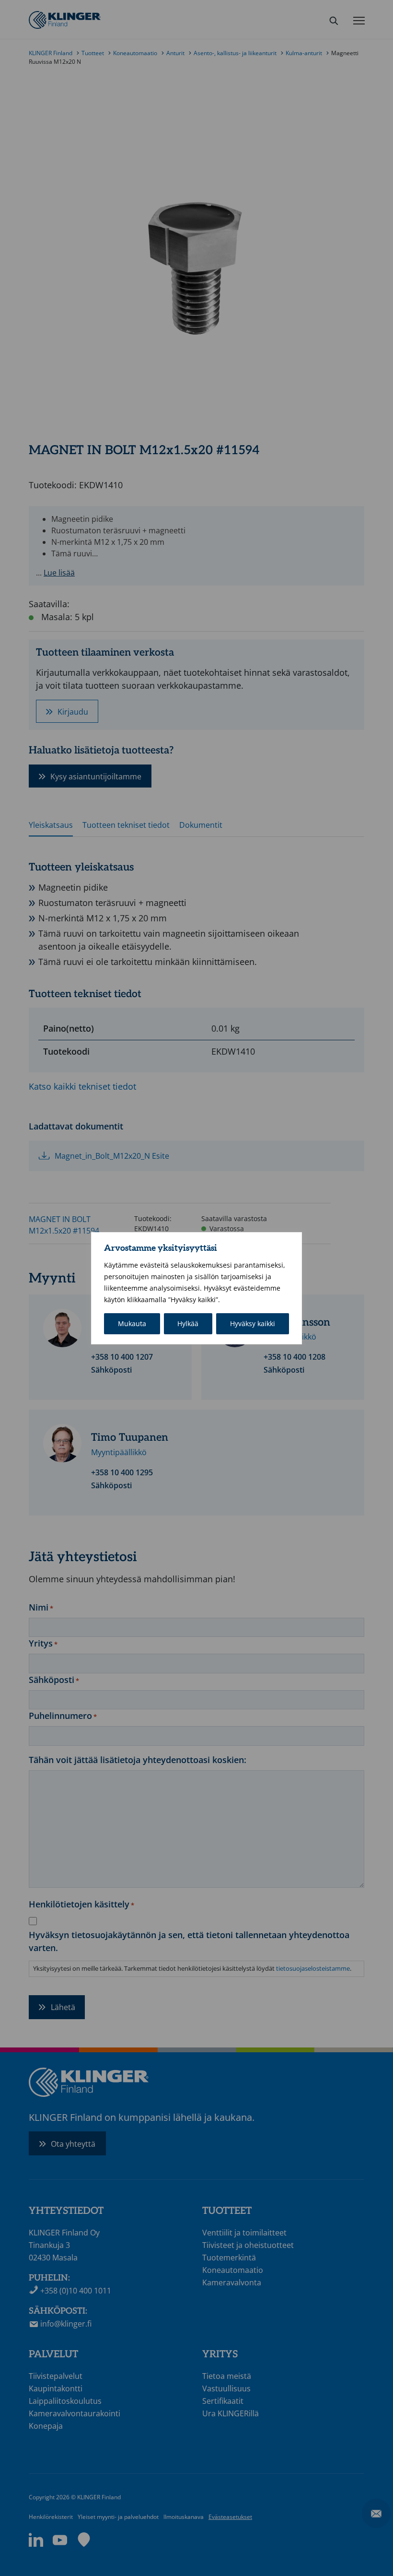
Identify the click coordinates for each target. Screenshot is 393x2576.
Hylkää (188, 1323)
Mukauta (132, 1323)
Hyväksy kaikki (253, 1323)
